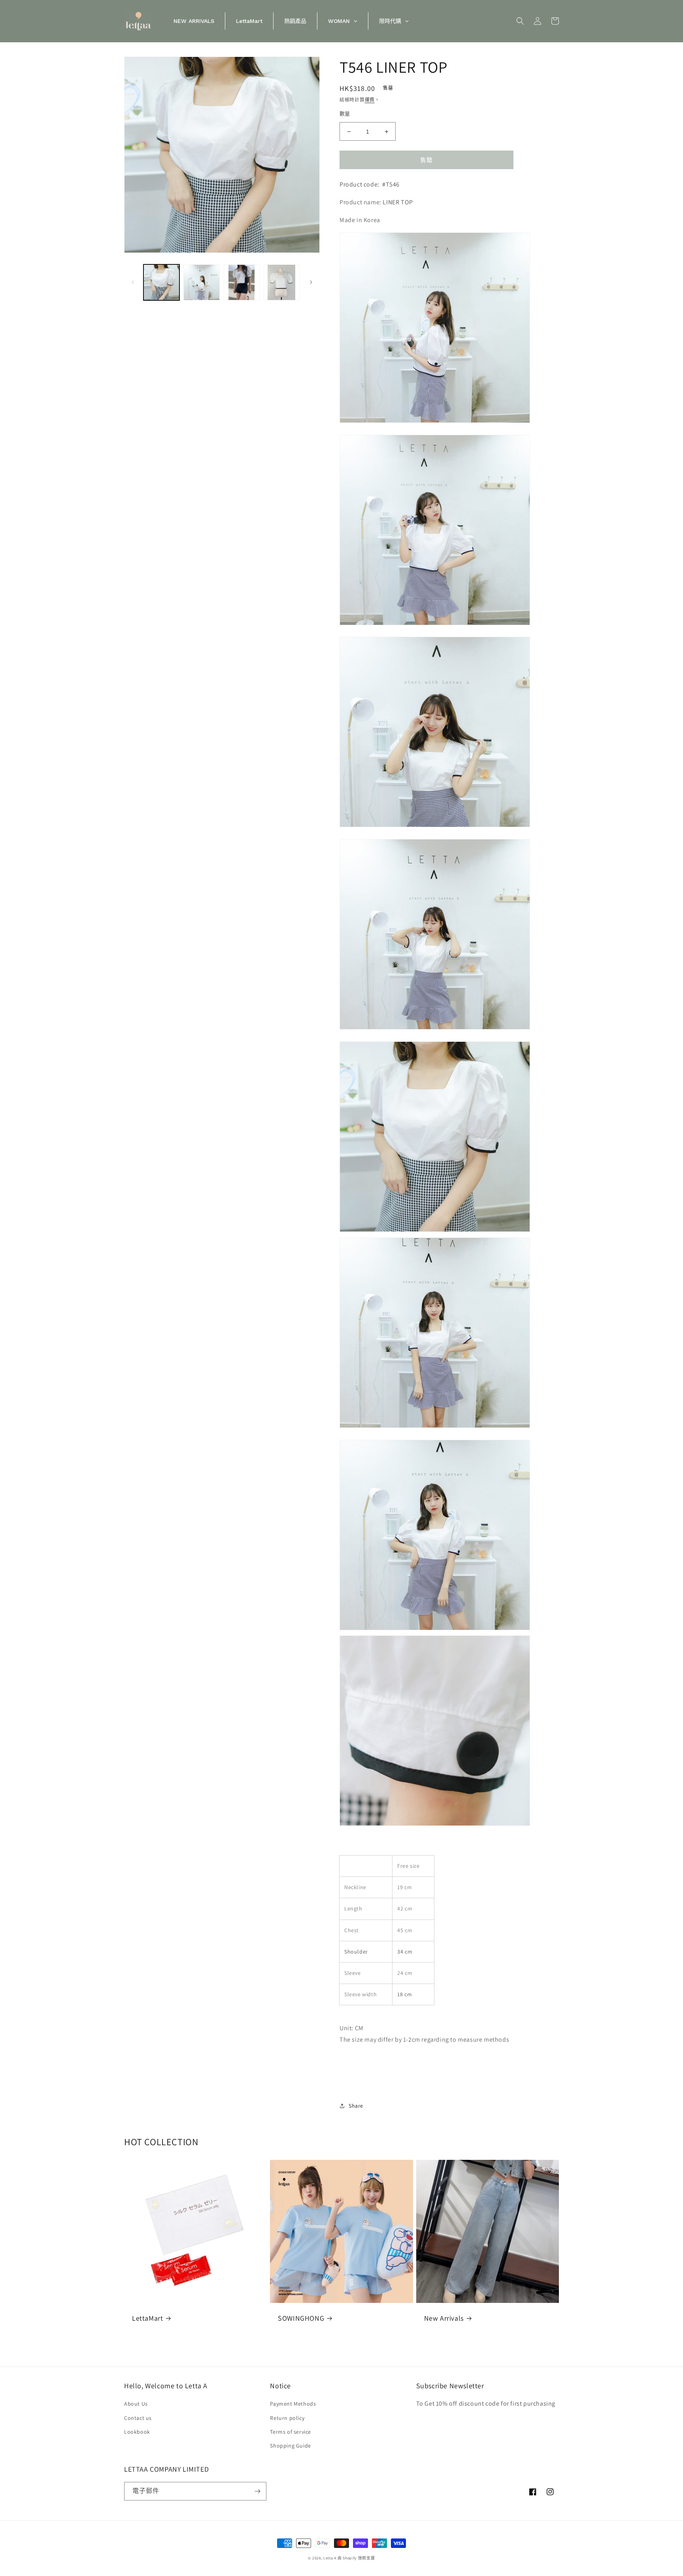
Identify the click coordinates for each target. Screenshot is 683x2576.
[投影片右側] (311, 282)
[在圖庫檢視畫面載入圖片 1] (161, 282)
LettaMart (147, 2318)
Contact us (138, 2418)
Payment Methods (293, 2404)
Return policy (287, 2418)
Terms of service (291, 2432)
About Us (136, 2404)
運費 (370, 100)
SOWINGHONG (301, 2318)
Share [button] (356, 2106)
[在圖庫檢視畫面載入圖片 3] (242, 282)
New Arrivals (444, 2318)
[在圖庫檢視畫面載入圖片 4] (282, 282)
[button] (520, 21)
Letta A (330, 2558)
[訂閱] (257, 2491)
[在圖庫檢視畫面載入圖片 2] (201, 282)
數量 (345, 114)
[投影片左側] (133, 282)
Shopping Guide (290, 2446)
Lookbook (137, 2432)
